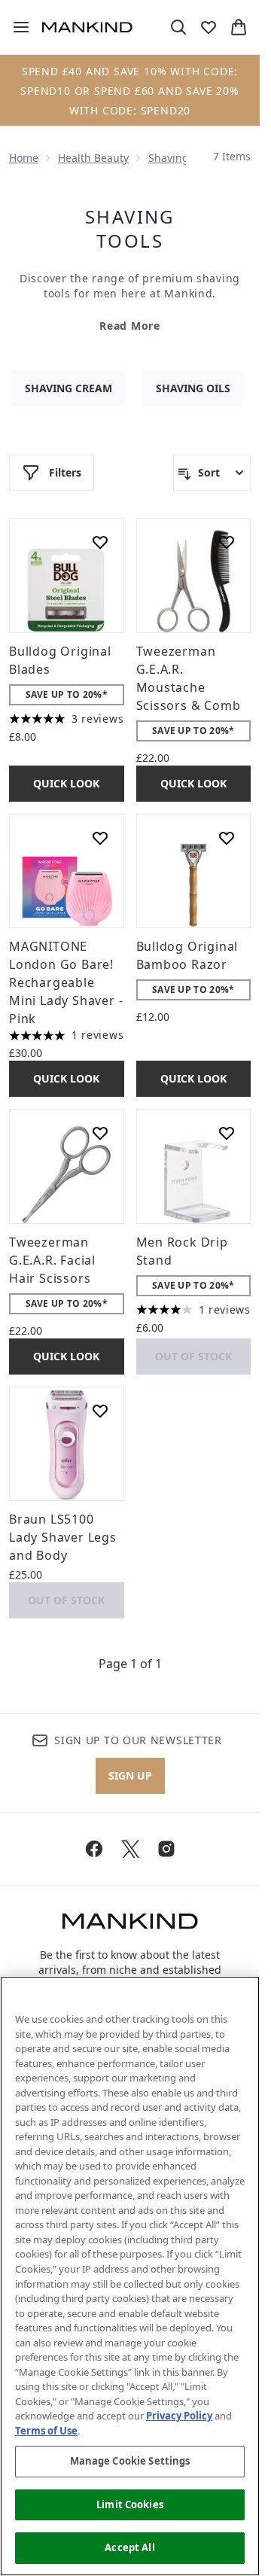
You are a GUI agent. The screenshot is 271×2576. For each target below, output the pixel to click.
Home (24, 158)
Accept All (129, 2547)
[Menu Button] (15, 27)
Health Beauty (93, 158)
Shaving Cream (69, 388)
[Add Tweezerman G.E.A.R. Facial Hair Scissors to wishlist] (100, 1133)
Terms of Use (46, 2431)
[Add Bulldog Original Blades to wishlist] (100, 542)
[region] (130, 2276)
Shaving (169, 158)
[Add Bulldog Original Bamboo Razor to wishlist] (227, 838)
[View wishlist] (209, 27)
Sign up (130, 1775)
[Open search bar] (178, 27)
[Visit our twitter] (130, 1849)
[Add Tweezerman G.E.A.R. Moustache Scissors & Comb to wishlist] (227, 542)
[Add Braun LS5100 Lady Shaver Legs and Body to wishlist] (100, 1411)
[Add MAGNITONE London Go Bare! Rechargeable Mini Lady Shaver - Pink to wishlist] (100, 838)
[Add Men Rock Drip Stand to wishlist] (227, 1133)
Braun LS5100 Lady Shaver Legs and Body (63, 1537)
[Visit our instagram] (166, 1849)
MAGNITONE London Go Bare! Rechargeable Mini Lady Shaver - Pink (66, 982)
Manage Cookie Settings (130, 2461)
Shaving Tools (130, 229)
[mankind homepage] (87, 27)
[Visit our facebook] (94, 1849)
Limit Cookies (130, 2504)
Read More (129, 326)
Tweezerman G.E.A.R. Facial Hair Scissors (52, 1260)
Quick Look (66, 783)
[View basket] (239, 27)
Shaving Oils (193, 388)
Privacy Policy (179, 2416)
